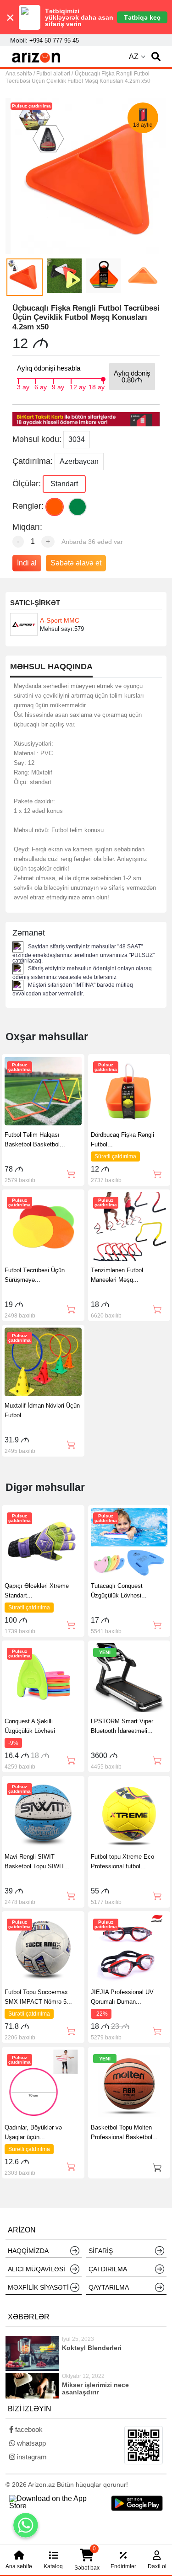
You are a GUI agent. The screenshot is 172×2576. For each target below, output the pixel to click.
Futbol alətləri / (55, 74)
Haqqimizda (28, 2251)
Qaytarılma (109, 2287)
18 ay (97, 386)
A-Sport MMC (60, 620)
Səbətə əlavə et (76, 563)
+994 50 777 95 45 (54, 40)
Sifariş (101, 2251)
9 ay (58, 386)
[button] (156, 57)
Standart (64, 484)
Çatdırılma (108, 2269)
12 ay (78, 386)
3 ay (23, 386)
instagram (31, 2457)
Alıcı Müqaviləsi (36, 2269)
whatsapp (31, 2443)
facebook (28, 2429)
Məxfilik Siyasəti (38, 2287)
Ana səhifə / (21, 74)
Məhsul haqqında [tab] (51, 667)
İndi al (27, 563)
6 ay (41, 386)
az (134, 56)
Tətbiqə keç (142, 17)
